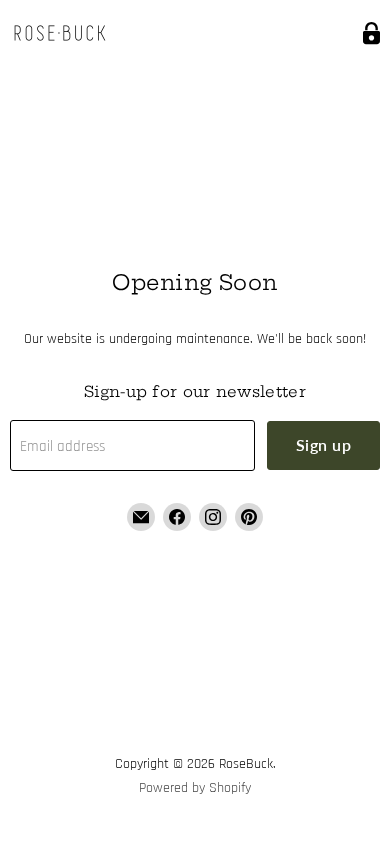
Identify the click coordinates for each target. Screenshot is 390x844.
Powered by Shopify (195, 788)
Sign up (323, 444)
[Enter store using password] (371, 33)
